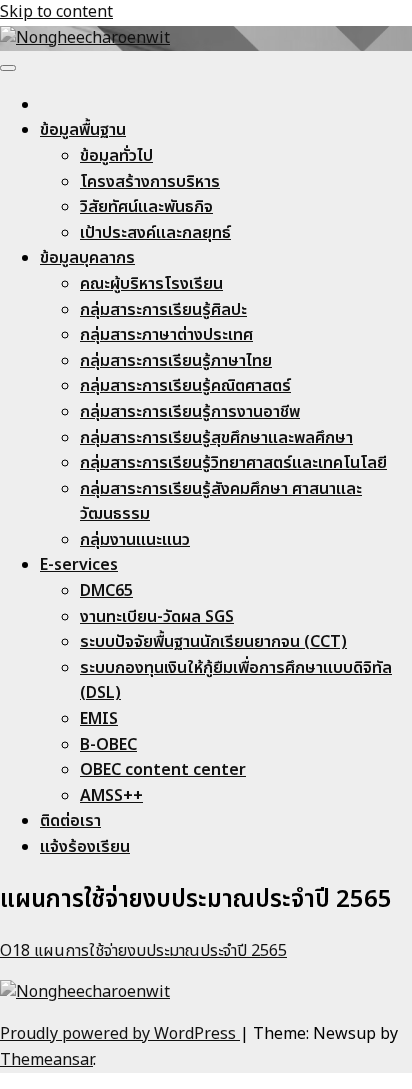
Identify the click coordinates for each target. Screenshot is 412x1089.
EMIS (99, 719)
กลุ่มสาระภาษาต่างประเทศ (166, 335)
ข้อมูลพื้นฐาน (83, 130)
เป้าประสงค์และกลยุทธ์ (155, 233)
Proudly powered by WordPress (120, 1034)
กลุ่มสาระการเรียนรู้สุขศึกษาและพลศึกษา (216, 438)
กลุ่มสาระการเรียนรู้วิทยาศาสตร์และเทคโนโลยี (233, 463)
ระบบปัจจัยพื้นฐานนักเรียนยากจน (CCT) (213, 642)
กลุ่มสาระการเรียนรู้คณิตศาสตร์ (185, 386)
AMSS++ (111, 796)
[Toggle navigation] (8, 68)
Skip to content (56, 12)
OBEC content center (163, 770)
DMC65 (106, 591)
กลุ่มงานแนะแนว (135, 540)
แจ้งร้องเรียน (85, 847)
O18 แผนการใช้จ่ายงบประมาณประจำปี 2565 (143, 951)
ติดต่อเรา (70, 821)
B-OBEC (108, 745)
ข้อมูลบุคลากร (87, 258)
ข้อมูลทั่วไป (116, 156)
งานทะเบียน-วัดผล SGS (157, 617)
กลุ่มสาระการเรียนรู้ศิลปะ (163, 310)
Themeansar (46, 1060)
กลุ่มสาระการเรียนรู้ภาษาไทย (176, 361)
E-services (79, 565)
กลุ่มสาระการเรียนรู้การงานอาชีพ (190, 412)
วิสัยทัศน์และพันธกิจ (146, 207)
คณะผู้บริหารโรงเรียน (151, 284)
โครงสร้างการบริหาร (150, 182)
